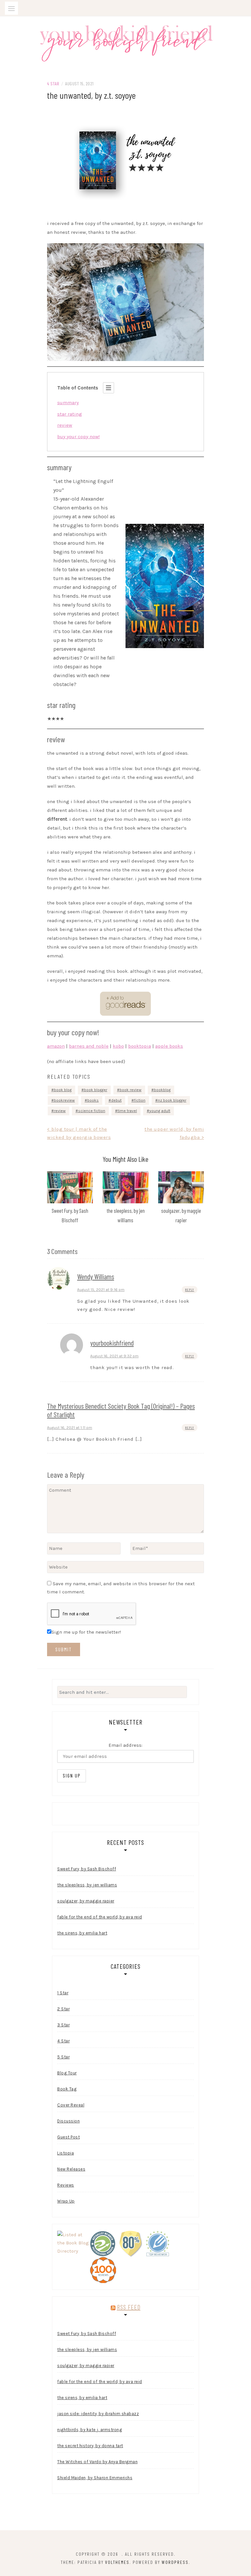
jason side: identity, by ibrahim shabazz (98, 2414)
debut (116, 1100)
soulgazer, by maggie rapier (86, 1901)
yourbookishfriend (112, 1343)
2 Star (63, 2009)
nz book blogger (172, 1100)
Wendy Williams (96, 1276)
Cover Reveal (71, 2105)
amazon (56, 1046)
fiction (140, 1100)
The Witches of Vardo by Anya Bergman (97, 2462)
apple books (169, 1046)
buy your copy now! (78, 437)
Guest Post (68, 2137)
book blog (63, 1090)
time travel (127, 1111)
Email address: (125, 1745)
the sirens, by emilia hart (82, 1933)
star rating (70, 414)
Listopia (66, 2153)
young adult (160, 1111)
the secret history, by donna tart (90, 2446)
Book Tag (67, 2089)
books (93, 1100)
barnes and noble (89, 1046)
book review (131, 1090)
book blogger (96, 1090)
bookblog (162, 1090)
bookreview (64, 1100)
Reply (190, 1290)
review (65, 425)
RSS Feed (129, 2307)
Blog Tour (67, 2073)
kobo (118, 1046)
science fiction (92, 1111)
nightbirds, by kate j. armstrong (90, 2430)
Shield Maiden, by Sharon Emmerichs (95, 2478)
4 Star (53, 84)
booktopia (140, 1046)
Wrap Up (66, 2201)
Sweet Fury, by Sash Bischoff (87, 1869)
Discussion (68, 2121)
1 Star (63, 1993)
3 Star (63, 2025)
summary (68, 403)
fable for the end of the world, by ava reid (100, 1917)
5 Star (63, 2057)
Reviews (66, 2185)
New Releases (71, 2169)
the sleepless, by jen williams (87, 1885)
